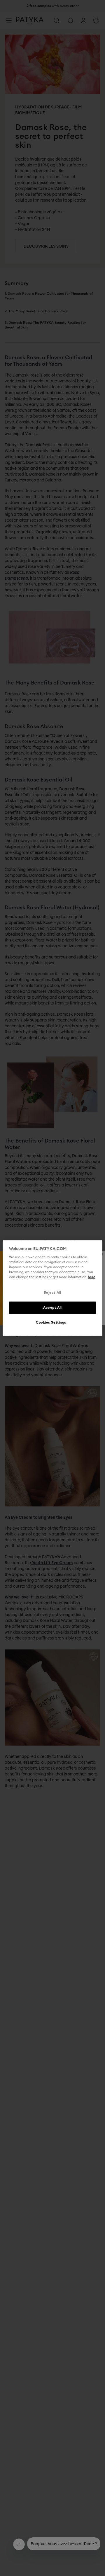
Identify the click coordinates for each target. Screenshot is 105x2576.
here (92, 1277)
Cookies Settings (51, 1323)
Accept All (52, 1308)
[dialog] (52, 1288)
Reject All (53, 1293)
